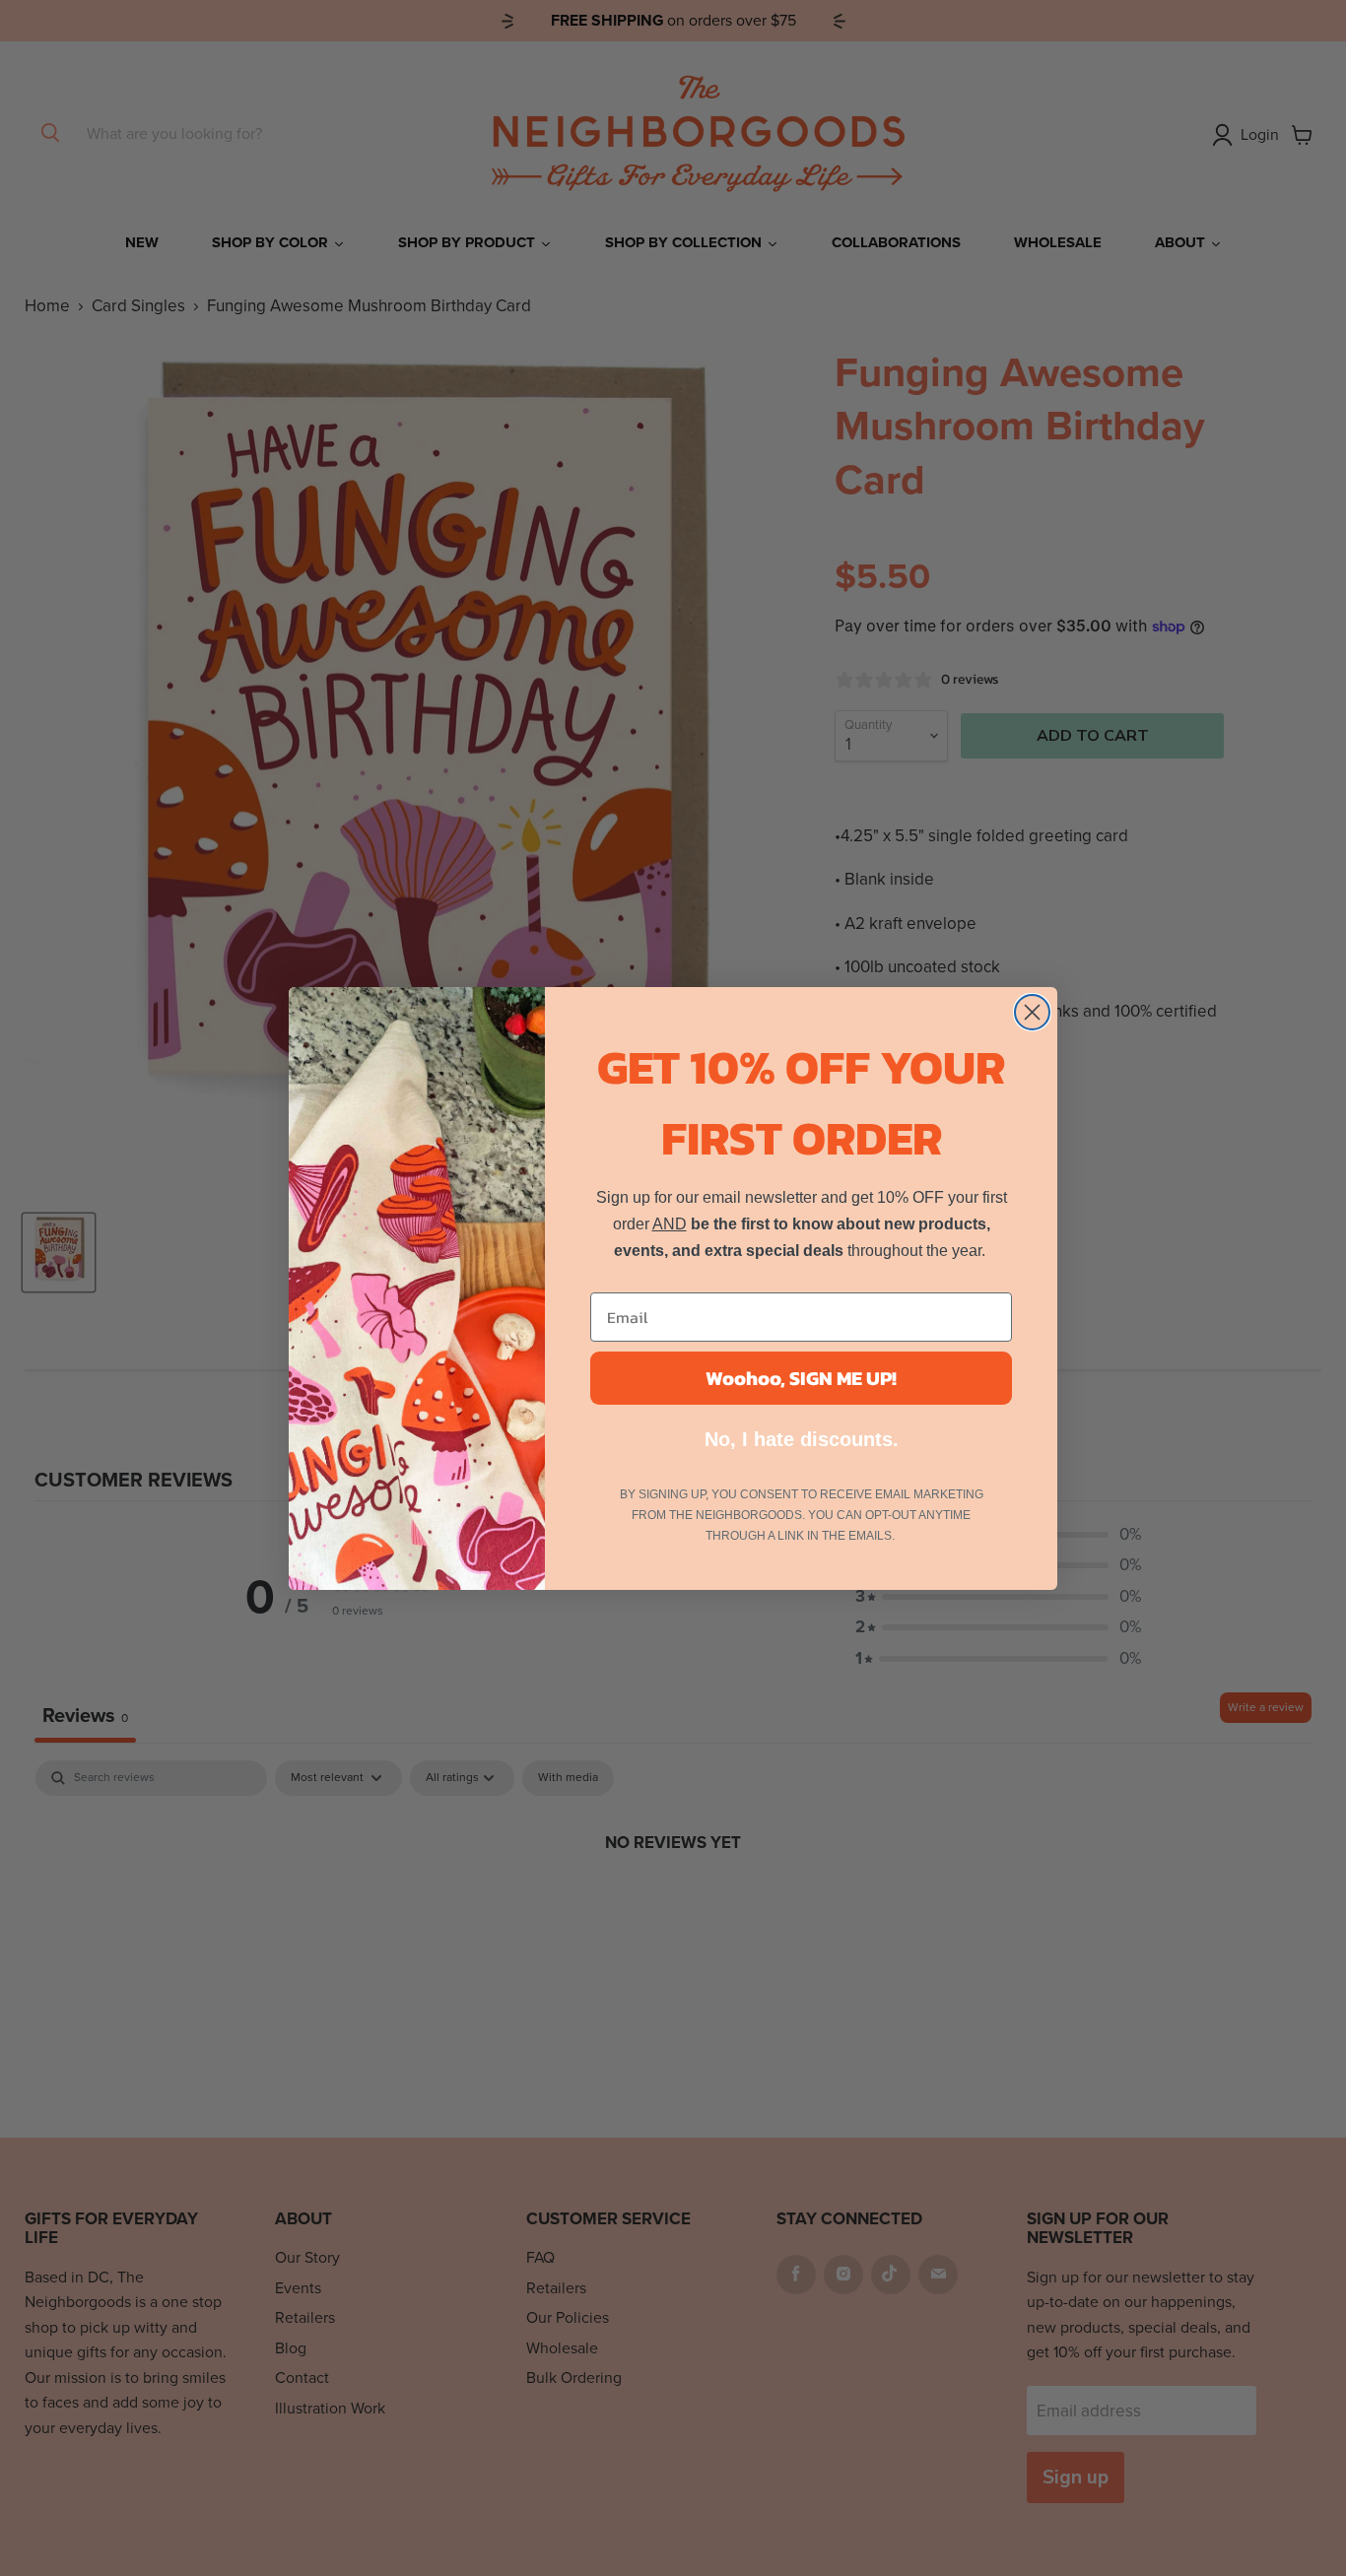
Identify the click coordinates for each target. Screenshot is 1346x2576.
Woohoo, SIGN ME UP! (801, 1378)
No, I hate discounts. (802, 1439)
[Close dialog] (1032, 1012)
